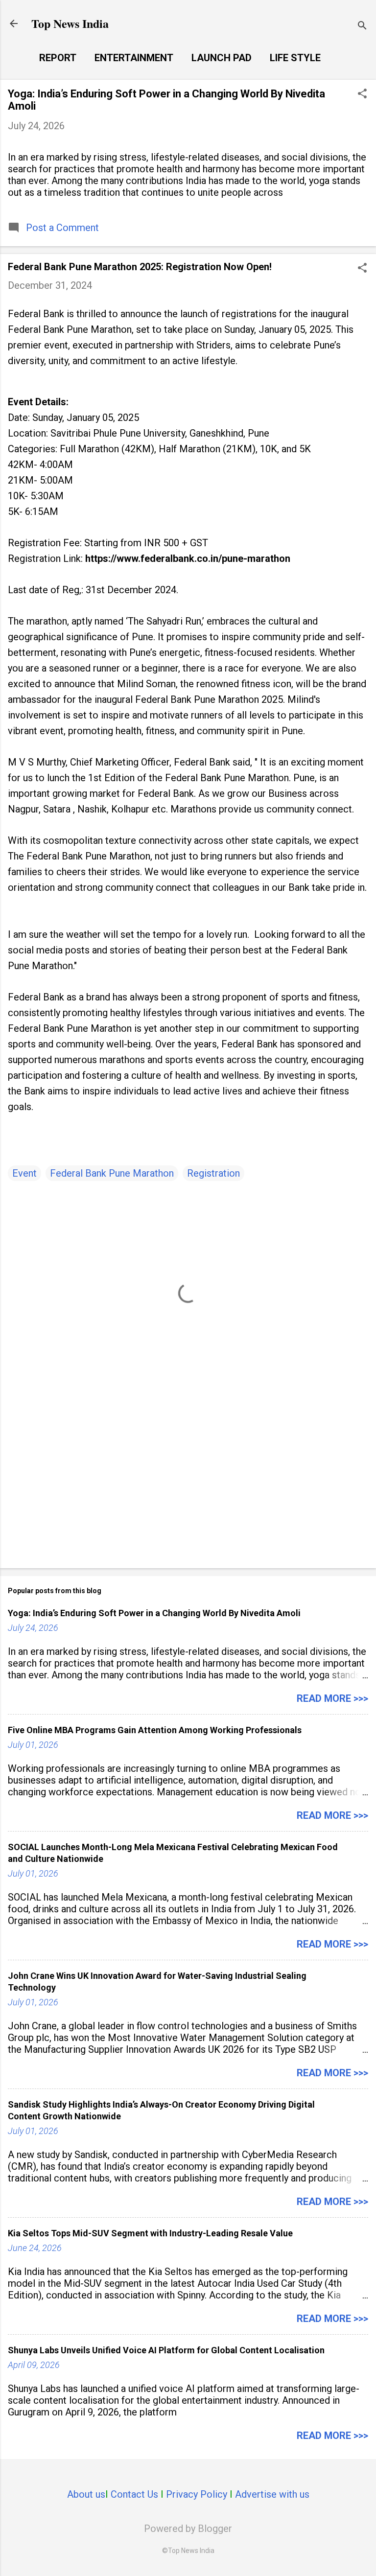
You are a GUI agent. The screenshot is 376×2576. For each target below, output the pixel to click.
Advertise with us (272, 2494)
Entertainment (134, 58)
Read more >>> (332, 1698)
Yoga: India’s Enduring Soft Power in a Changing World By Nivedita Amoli (154, 1613)
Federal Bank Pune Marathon (112, 1173)
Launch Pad (222, 58)
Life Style (295, 58)
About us (86, 2494)
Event (24, 1173)
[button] (362, 95)
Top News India (70, 23)
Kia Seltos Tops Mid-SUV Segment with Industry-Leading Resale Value (150, 2233)
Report (58, 58)
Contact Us (134, 2494)
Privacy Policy (197, 2494)
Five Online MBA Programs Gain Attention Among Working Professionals (155, 1730)
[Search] (362, 27)
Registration (213, 1173)
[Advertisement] (188, 1484)
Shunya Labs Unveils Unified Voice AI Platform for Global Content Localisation (166, 2350)
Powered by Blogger (188, 2529)
